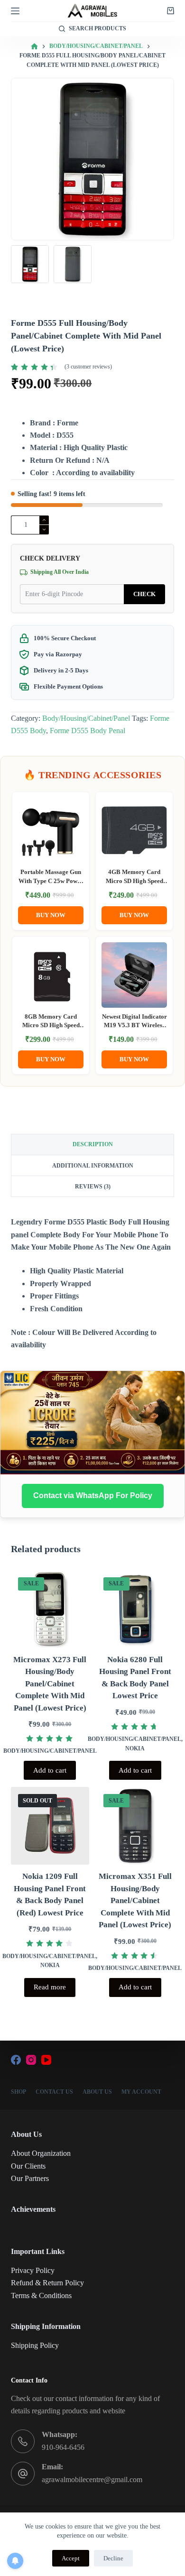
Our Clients (28, 2166)
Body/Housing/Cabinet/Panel (86, 718)
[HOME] (34, 47)
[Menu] (15, 11)
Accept (71, 2558)
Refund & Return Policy (47, 2283)
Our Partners (30, 2178)
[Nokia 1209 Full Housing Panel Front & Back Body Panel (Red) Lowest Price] (50, 1826)
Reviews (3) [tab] (93, 1187)
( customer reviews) (88, 367)
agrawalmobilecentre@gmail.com (92, 2479)
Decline (113, 2558)
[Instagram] (31, 2060)
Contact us (54, 2092)
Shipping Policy (35, 2345)
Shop (18, 2092)
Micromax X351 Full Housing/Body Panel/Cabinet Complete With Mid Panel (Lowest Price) (135, 1900)
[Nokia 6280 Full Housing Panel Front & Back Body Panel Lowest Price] (135, 1609)
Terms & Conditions (41, 2295)
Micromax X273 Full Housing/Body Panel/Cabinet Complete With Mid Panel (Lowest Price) (50, 1684)
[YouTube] (46, 2060)
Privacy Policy (33, 2270)
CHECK (144, 594)
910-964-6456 (63, 2447)
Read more (50, 1987)
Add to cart (50, 1770)
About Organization (41, 2153)
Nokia (135, 1748)
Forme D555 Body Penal (88, 731)
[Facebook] (16, 2060)
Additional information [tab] (93, 1166)
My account (141, 2092)
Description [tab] (93, 1144)
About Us (97, 2092)
